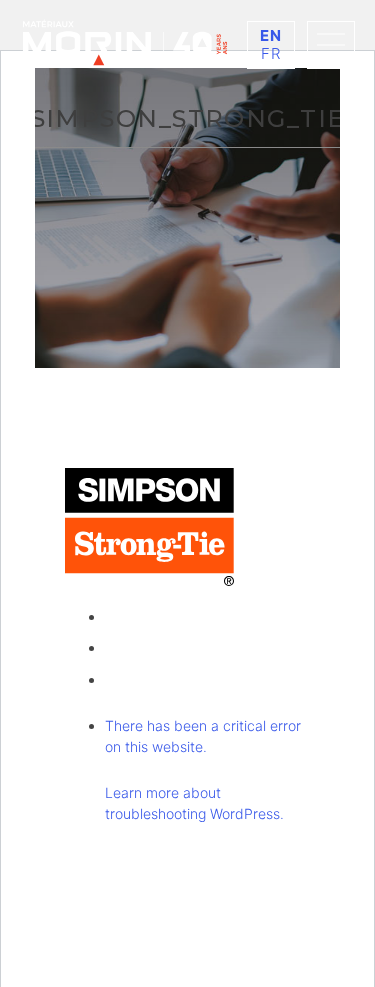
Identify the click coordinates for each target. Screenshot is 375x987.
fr (271, 54)
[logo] (125, 43)
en (271, 36)
